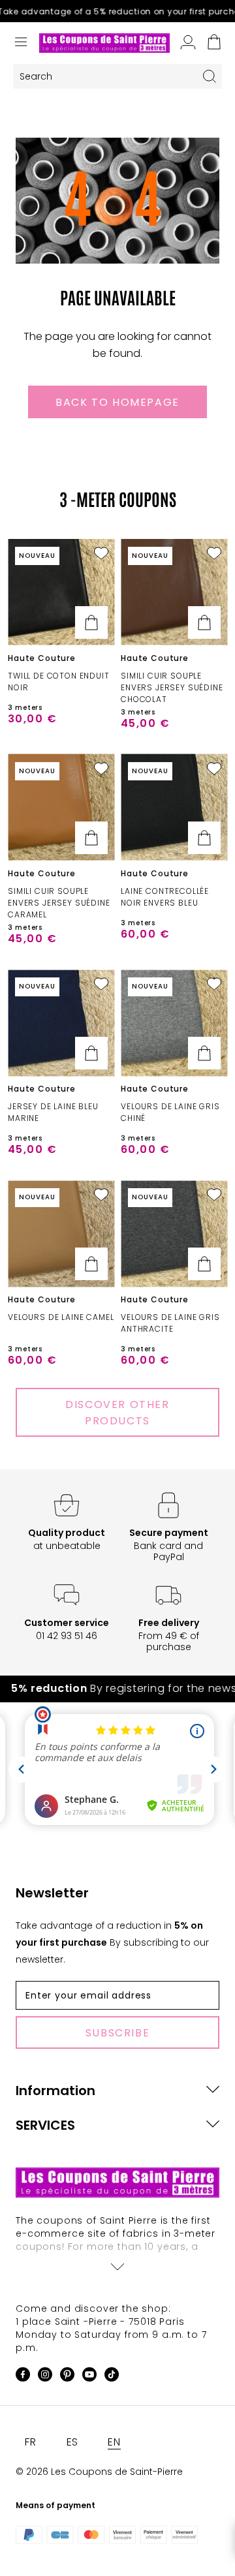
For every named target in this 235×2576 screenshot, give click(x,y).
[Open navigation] (21, 43)
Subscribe (117, 2033)
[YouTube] (89, 2377)
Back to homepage (117, 402)
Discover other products (117, 1413)
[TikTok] (112, 2377)
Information (55, 2091)
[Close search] (210, 76)
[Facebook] (23, 2377)
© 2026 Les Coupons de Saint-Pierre (99, 2472)
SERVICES (45, 2125)
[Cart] (214, 43)
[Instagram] (45, 2377)
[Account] (188, 43)
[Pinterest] (67, 2377)
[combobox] (105, 77)
